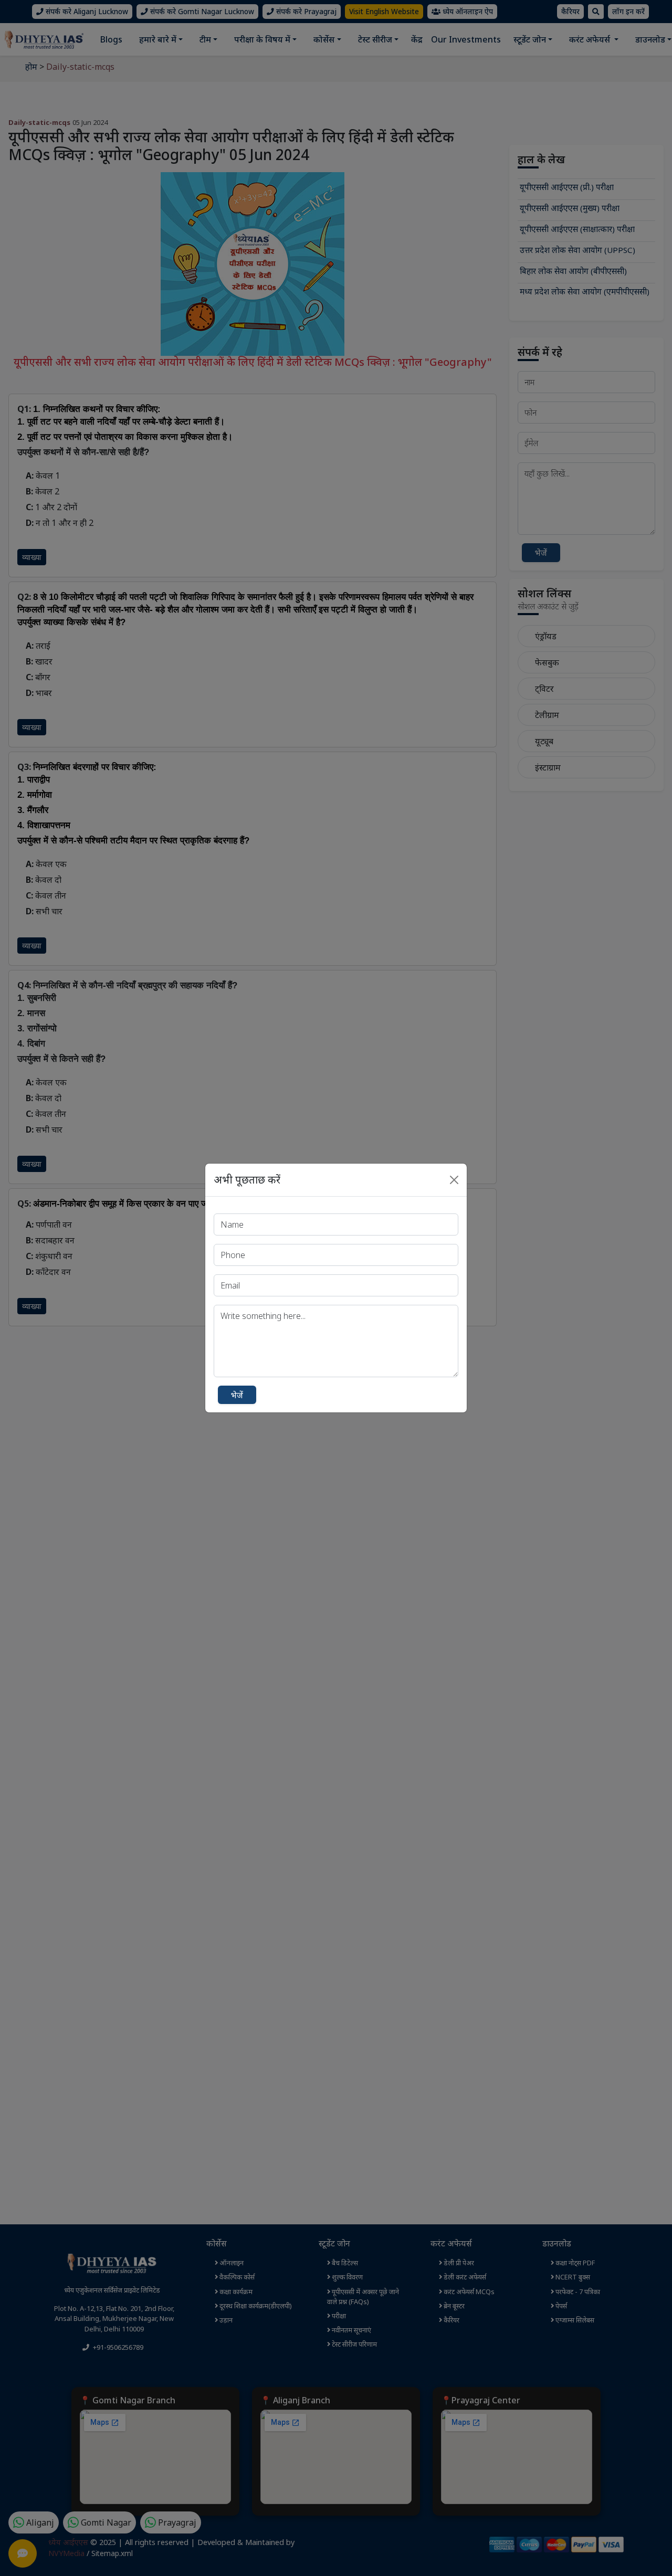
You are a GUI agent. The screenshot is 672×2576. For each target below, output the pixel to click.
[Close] (454, 1180)
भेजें (237, 1395)
